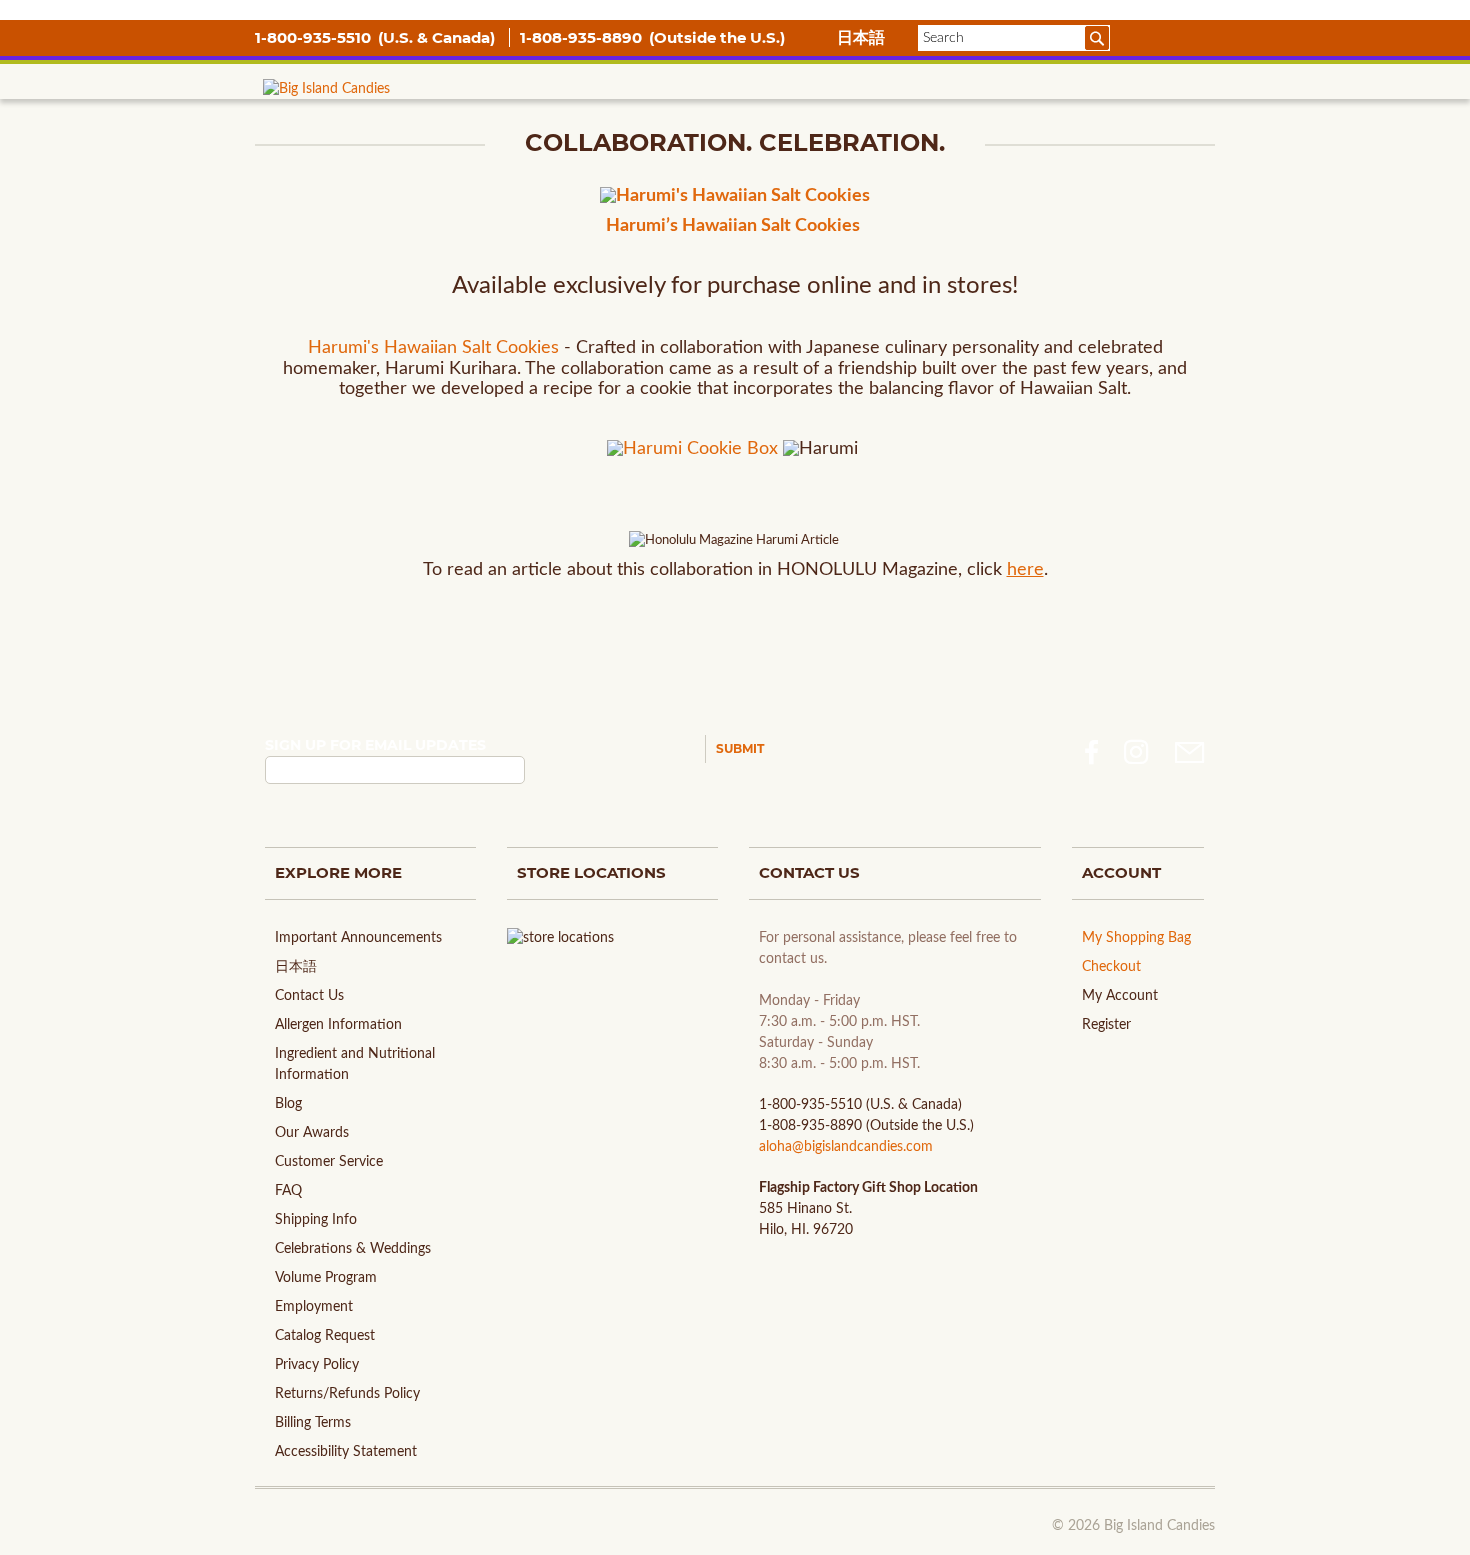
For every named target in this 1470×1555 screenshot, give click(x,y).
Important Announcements (358, 938)
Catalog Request (325, 1336)
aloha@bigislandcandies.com (846, 1147)
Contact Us (309, 996)
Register (1106, 1025)
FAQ (288, 1191)
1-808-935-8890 (583, 37)
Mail (1190, 752)
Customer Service (329, 1162)
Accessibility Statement (346, 1452)
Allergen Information (338, 1025)
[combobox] (1014, 38)
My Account (1120, 996)
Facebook (1091, 752)
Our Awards (312, 1133)
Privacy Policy (317, 1365)
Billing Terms (313, 1423)
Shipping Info (316, 1220)
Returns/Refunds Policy (347, 1394)
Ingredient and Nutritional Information (355, 1064)
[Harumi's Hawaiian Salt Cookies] (735, 197)
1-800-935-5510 (315, 37)
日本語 (861, 37)
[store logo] (326, 113)
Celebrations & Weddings (353, 1249)
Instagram (1136, 752)
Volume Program (326, 1278)
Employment (314, 1307)
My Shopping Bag (1136, 938)
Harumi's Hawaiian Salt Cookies (433, 348)
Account (1153, 38)
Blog (288, 1104)
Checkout (1111, 967)
